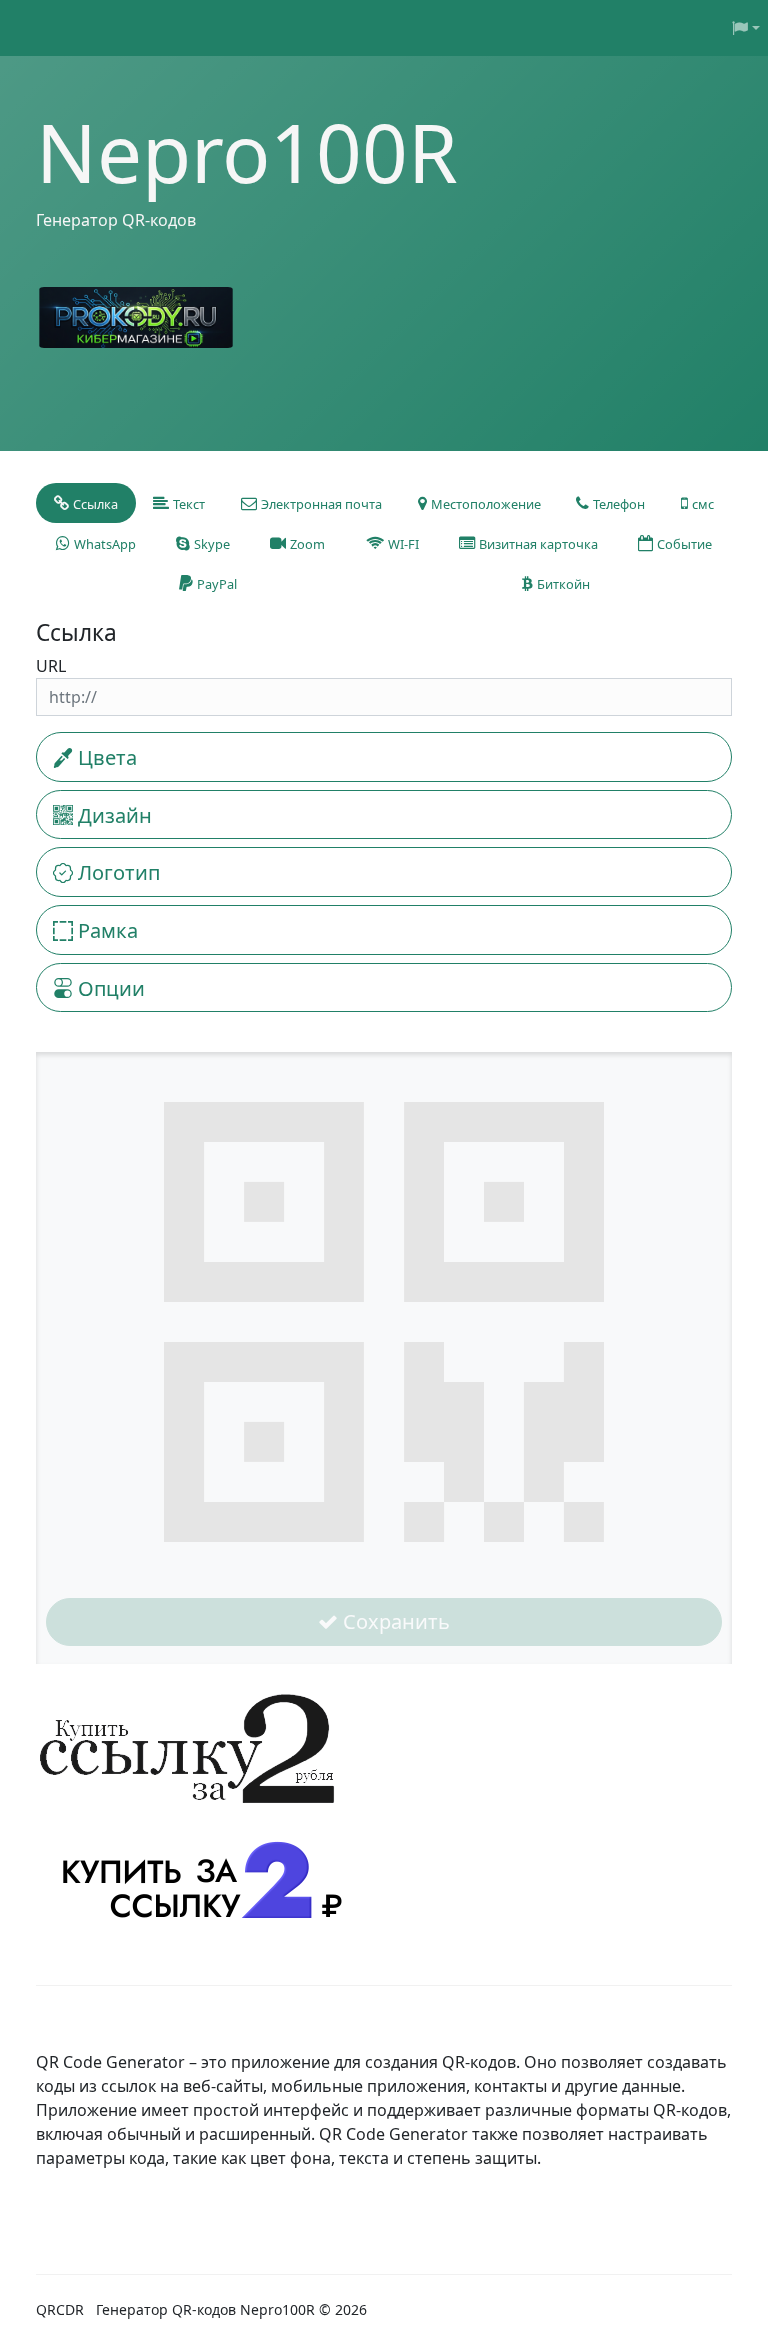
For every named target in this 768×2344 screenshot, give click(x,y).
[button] (746, 28)
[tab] (86, 503)
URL (51, 666)
